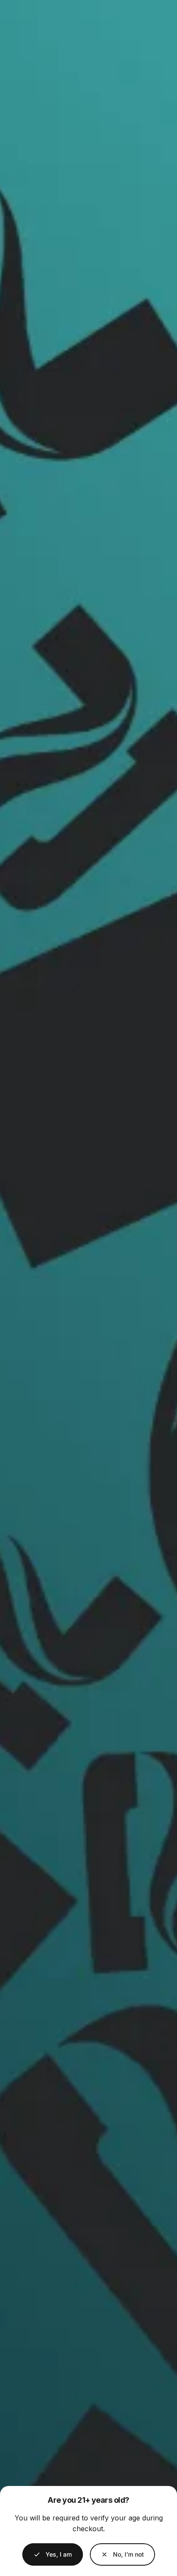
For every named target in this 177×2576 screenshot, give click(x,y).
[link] (122, 2554)
